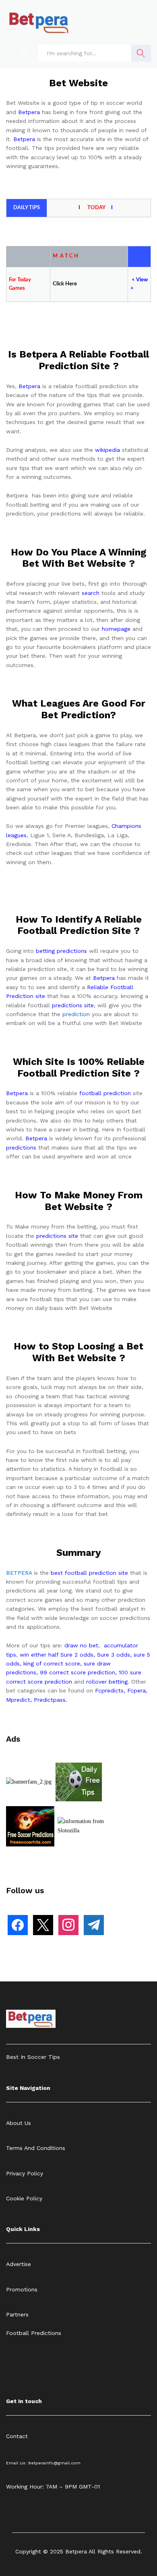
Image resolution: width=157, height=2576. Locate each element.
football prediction (105, 1093)
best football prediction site (89, 1573)
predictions (21, 1148)
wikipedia (107, 450)
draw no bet (81, 1645)
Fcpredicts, (110, 1690)
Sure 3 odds (114, 1655)
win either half (39, 1655)
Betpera (29, 112)
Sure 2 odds (77, 1655)
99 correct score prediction (77, 1672)
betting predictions (61, 951)
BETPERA (19, 1573)
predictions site (73, 1005)
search (91, 593)
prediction (76, 1014)
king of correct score (52, 1663)
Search (141, 53)
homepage (116, 629)
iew (144, 280)
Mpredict (18, 1700)
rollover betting (107, 1682)
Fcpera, (137, 1690)
